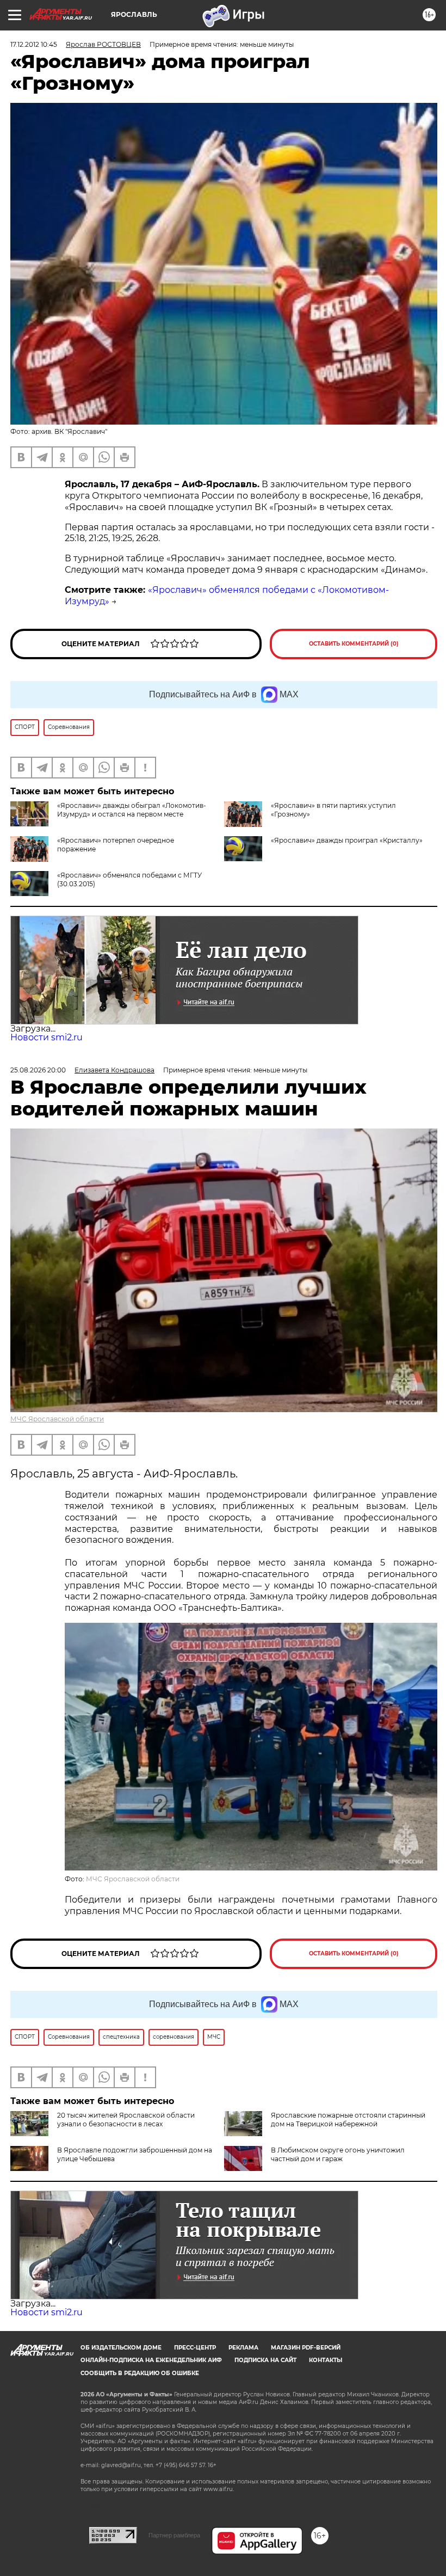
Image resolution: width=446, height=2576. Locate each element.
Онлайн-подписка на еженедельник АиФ (151, 2360)
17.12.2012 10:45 (34, 44)
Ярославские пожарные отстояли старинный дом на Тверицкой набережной (348, 2120)
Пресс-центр (195, 2348)
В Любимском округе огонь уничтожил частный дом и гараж (338, 2154)
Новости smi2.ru (47, 1037)
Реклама (243, 2348)
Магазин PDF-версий (306, 2348)
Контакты (326, 2360)
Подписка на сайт (265, 2360)
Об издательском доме (121, 2348)
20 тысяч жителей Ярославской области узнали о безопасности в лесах (126, 2120)
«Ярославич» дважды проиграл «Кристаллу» (347, 840)
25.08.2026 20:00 (38, 1070)
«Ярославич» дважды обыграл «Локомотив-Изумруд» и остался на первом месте (132, 810)
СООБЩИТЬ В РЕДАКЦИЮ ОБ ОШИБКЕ (140, 2373)
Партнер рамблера (174, 2535)
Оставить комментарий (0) (354, 644)
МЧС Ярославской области (57, 1419)
